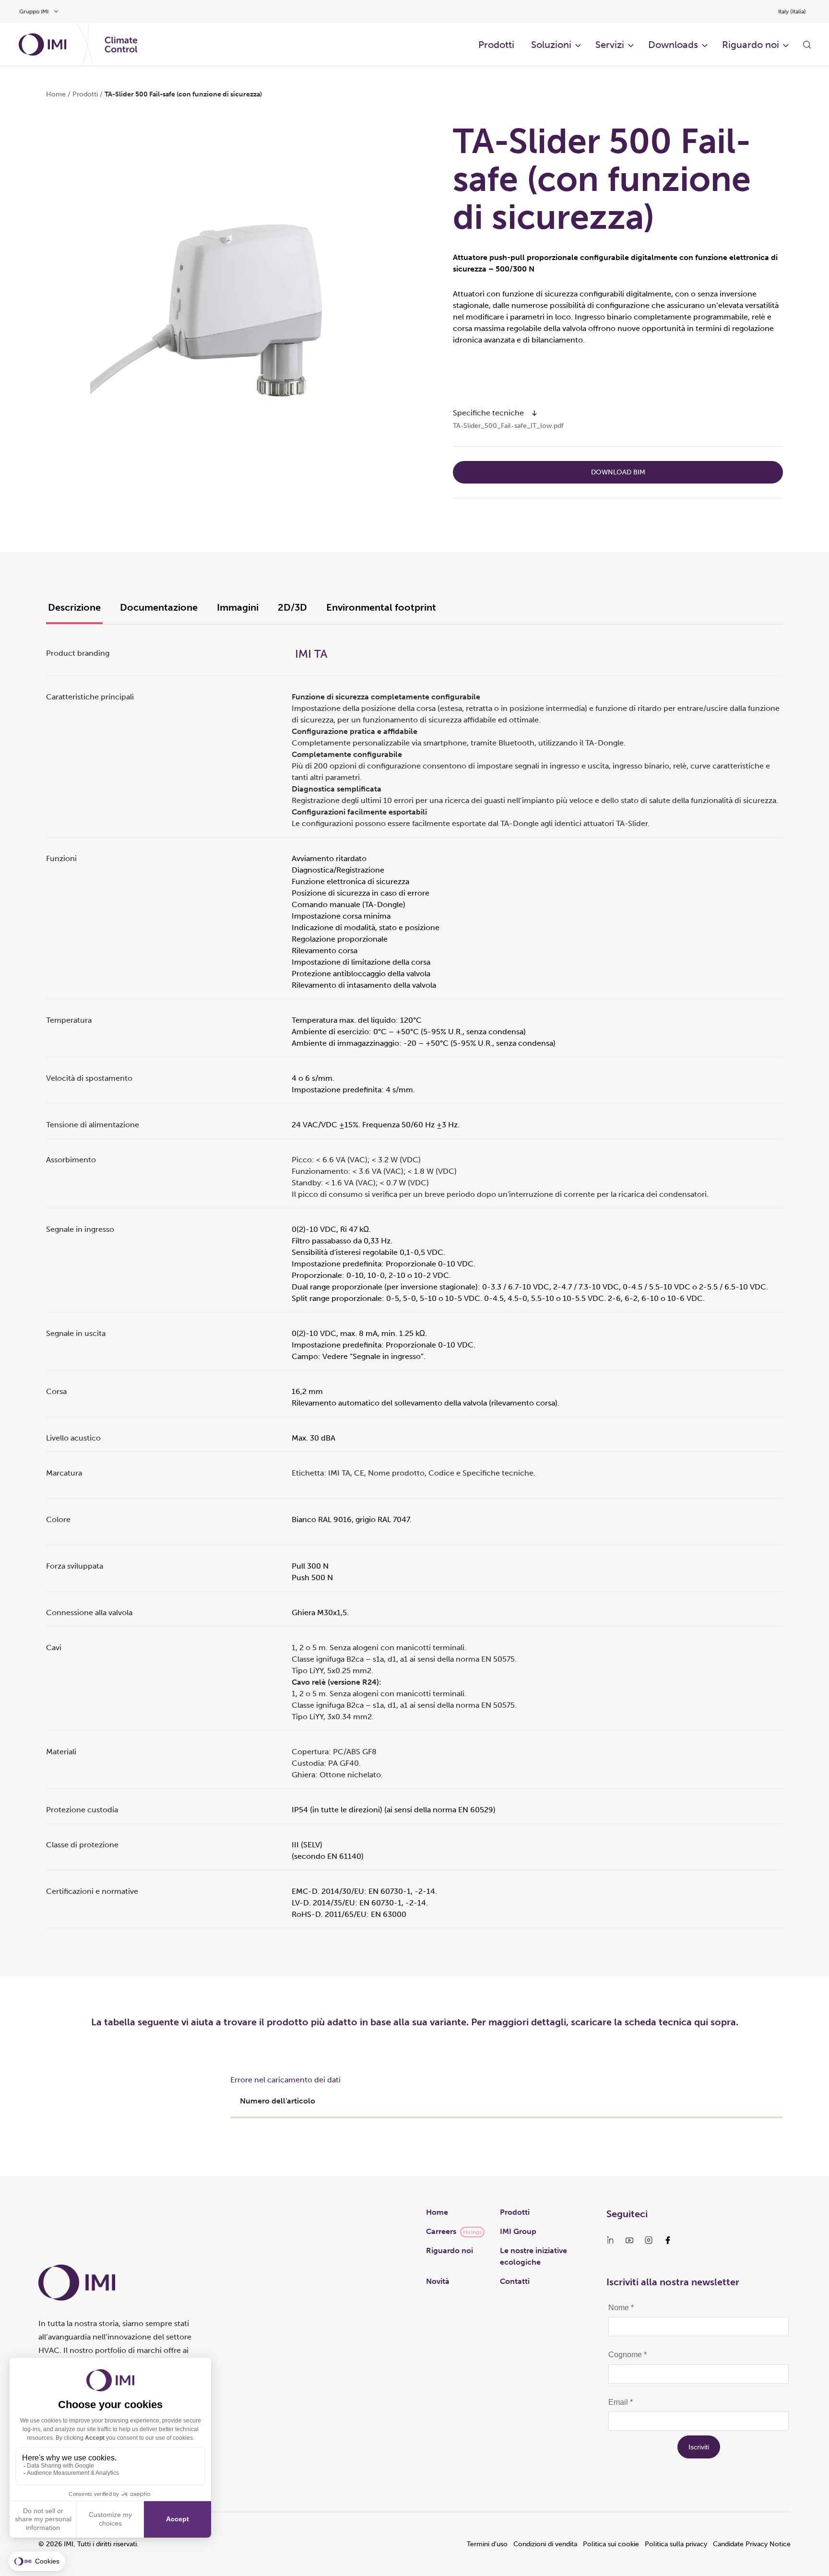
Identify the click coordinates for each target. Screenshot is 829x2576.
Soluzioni (551, 45)
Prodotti (515, 2212)
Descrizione (74, 607)
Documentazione (159, 607)
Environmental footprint (381, 607)
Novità (438, 2281)
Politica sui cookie (611, 2544)
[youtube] (629, 2240)
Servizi (610, 45)
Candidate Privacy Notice (752, 2544)
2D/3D (292, 607)
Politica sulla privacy (676, 2544)
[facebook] (668, 2240)
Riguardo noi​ (751, 45)
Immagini (238, 607)
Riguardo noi (450, 2251)
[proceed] (534, 413)
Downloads (673, 45)
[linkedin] (610, 2240)
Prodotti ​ (497, 45)
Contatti (515, 2281)
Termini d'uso (487, 2544)
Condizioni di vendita (545, 2544)
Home (56, 94)
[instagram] (649, 2240)
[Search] (807, 45)
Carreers (441, 2231)
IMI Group (518, 2231)
